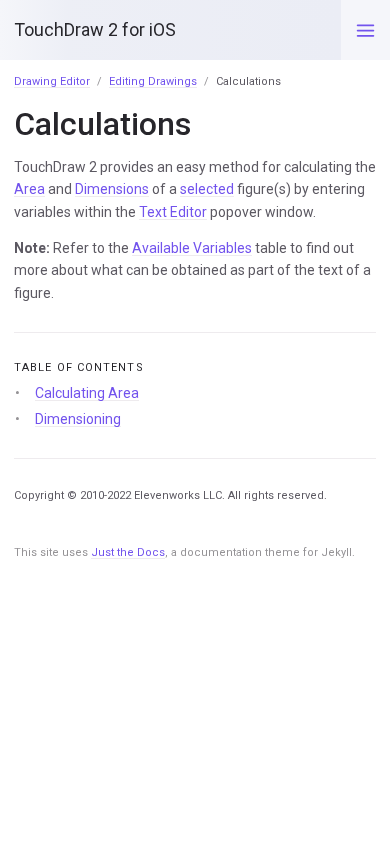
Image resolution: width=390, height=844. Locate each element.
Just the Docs (128, 552)
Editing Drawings (153, 81)
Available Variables (192, 248)
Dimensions (112, 189)
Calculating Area (87, 393)
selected (207, 189)
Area (29, 189)
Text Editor (173, 212)
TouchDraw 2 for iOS (95, 29)
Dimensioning (78, 419)
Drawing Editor (52, 81)
